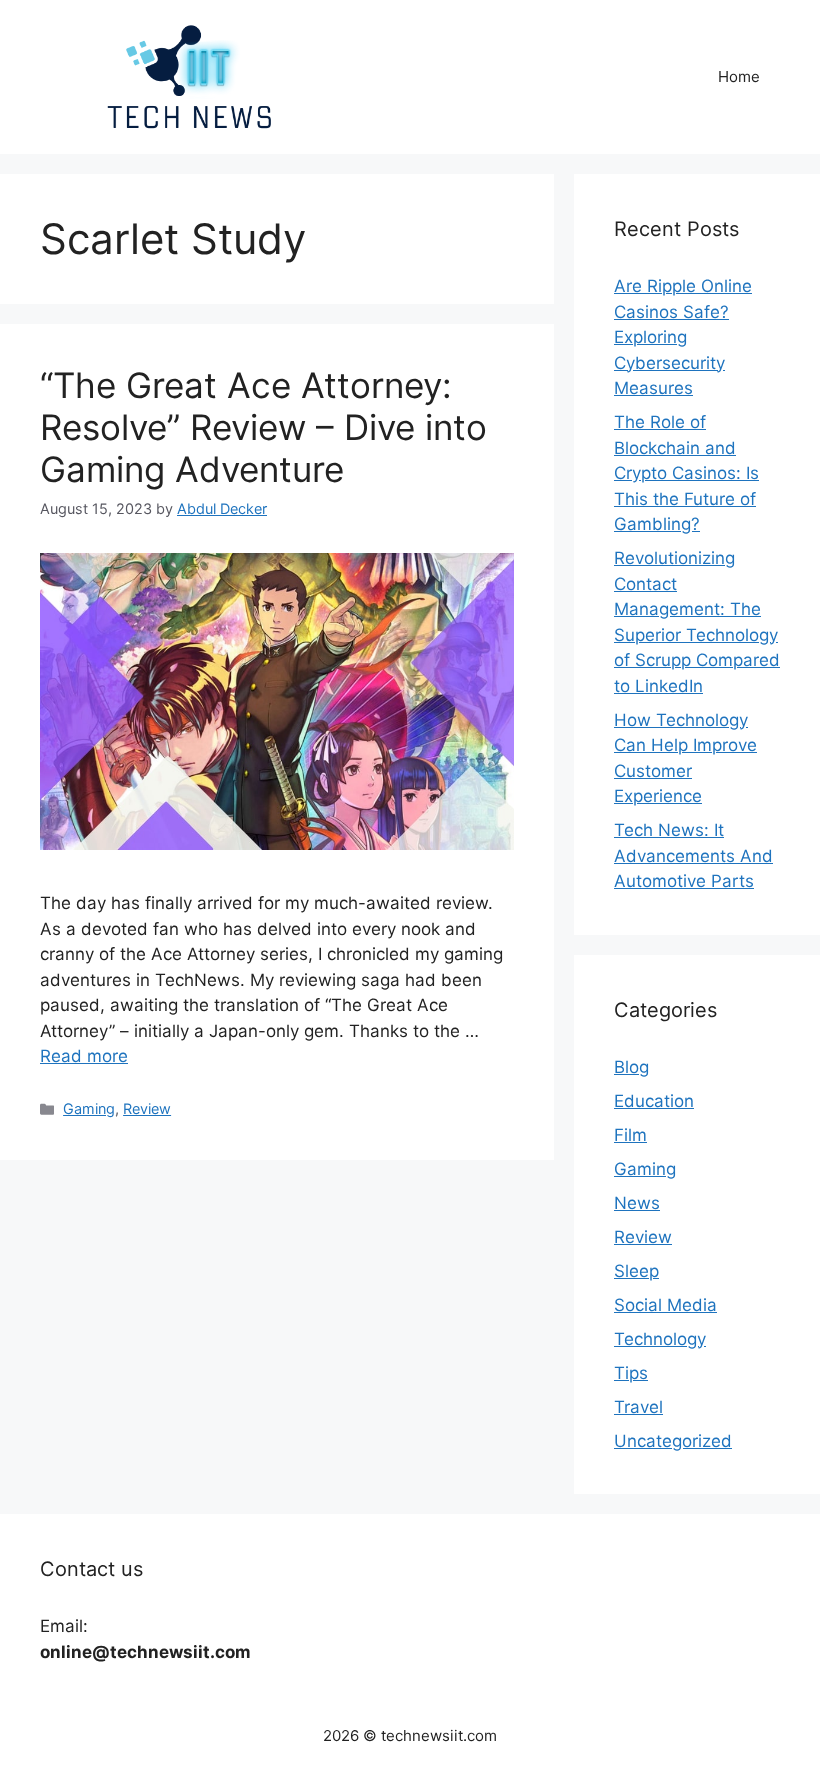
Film (630, 1135)
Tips (631, 1373)
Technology (660, 1339)
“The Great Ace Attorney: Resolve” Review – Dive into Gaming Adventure (263, 427)
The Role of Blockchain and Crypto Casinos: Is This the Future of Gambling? (686, 473)
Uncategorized (673, 1441)
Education (654, 1101)
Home (739, 76)
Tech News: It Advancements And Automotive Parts (693, 855)
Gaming (89, 1108)
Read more (84, 1056)
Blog (631, 1067)
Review (147, 1108)
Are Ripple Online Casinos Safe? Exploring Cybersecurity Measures (683, 337)
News (637, 1203)
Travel (638, 1407)
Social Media (665, 1305)
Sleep (636, 1271)
